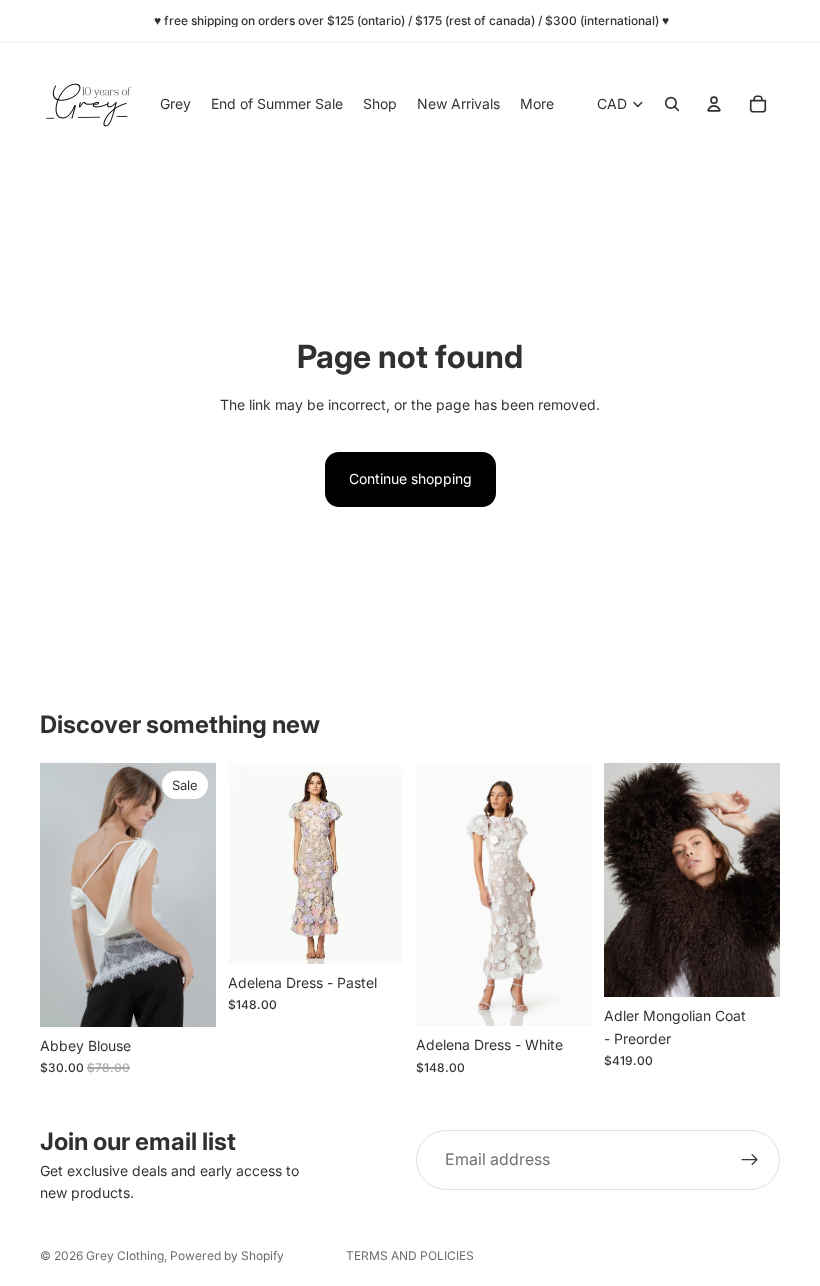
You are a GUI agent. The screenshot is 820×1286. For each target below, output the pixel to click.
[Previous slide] (62, 895)
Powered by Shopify (227, 1255)
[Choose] (185, 996)
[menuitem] (537, 104)
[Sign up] (750, 1160)
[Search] (672, 104)
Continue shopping (410, 478)
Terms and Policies (410, 1255)
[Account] (714, 104)
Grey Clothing (125, 1255)
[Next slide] (194, 895)
